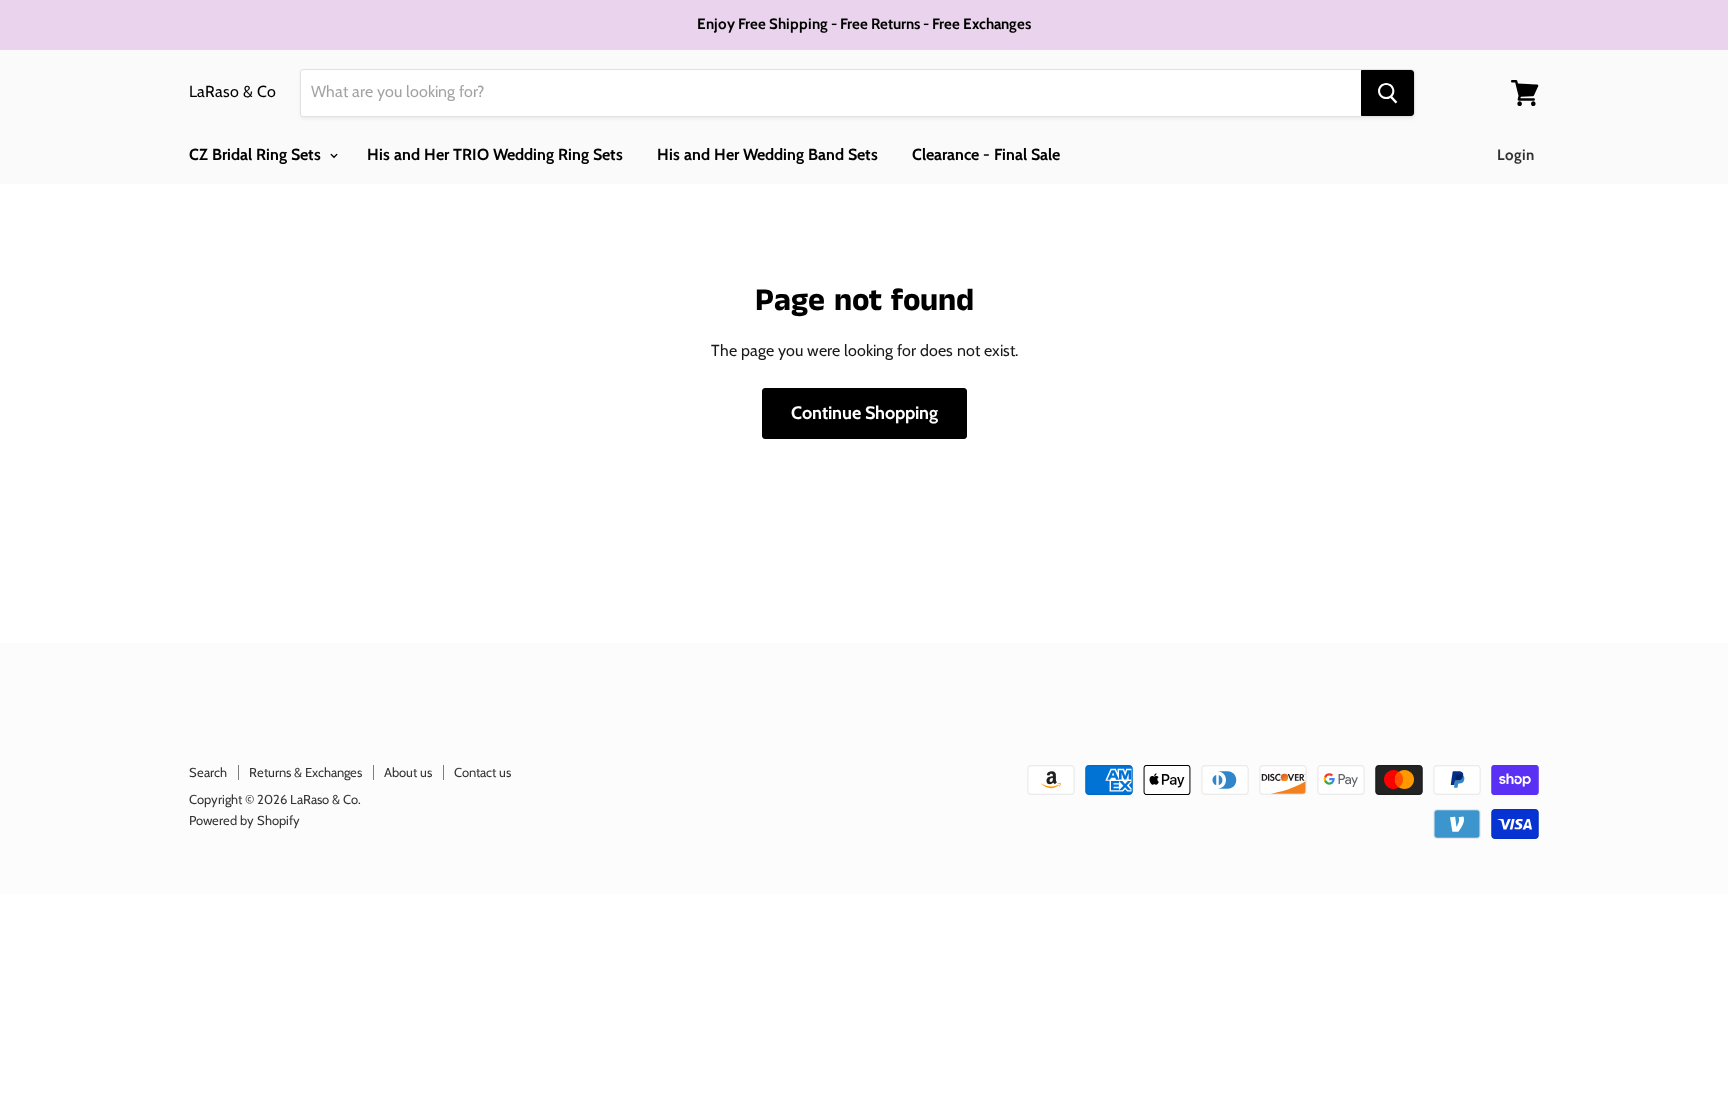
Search (208, 772)
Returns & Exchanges (305, 772)
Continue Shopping (864, 413)
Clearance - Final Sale (986, 154)
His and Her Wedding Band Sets (767, 154)
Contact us (482, 772)
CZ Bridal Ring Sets (257, 154)
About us (408, 772)
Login (1515, 155)
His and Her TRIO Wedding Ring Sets (495, 154)
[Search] (1387, 93)
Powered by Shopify (244, 820)
